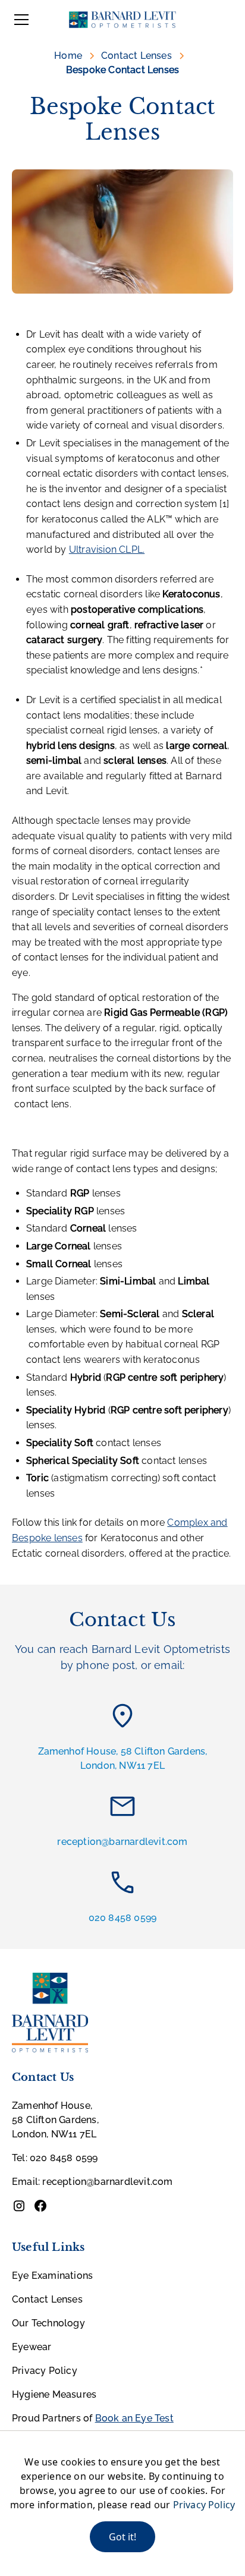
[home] (122, 20)
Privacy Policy (45, 2371)
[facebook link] (40, 2206)
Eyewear (32, 2347)
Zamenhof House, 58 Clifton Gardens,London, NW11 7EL (123, 1758)
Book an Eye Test (134, 2418)
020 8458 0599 (123, 1918)
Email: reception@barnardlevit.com (92, 2182)
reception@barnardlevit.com (122, 1842)
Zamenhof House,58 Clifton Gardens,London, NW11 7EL (55, 2120)
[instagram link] (19, 2206)
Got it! (122, 2537)
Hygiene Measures (54, 2394)
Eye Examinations (52, 2276)
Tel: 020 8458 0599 (55, 2158)
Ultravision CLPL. (107, 549)
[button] (19, 20)
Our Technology (48, 2323)
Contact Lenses (47, 2299)
